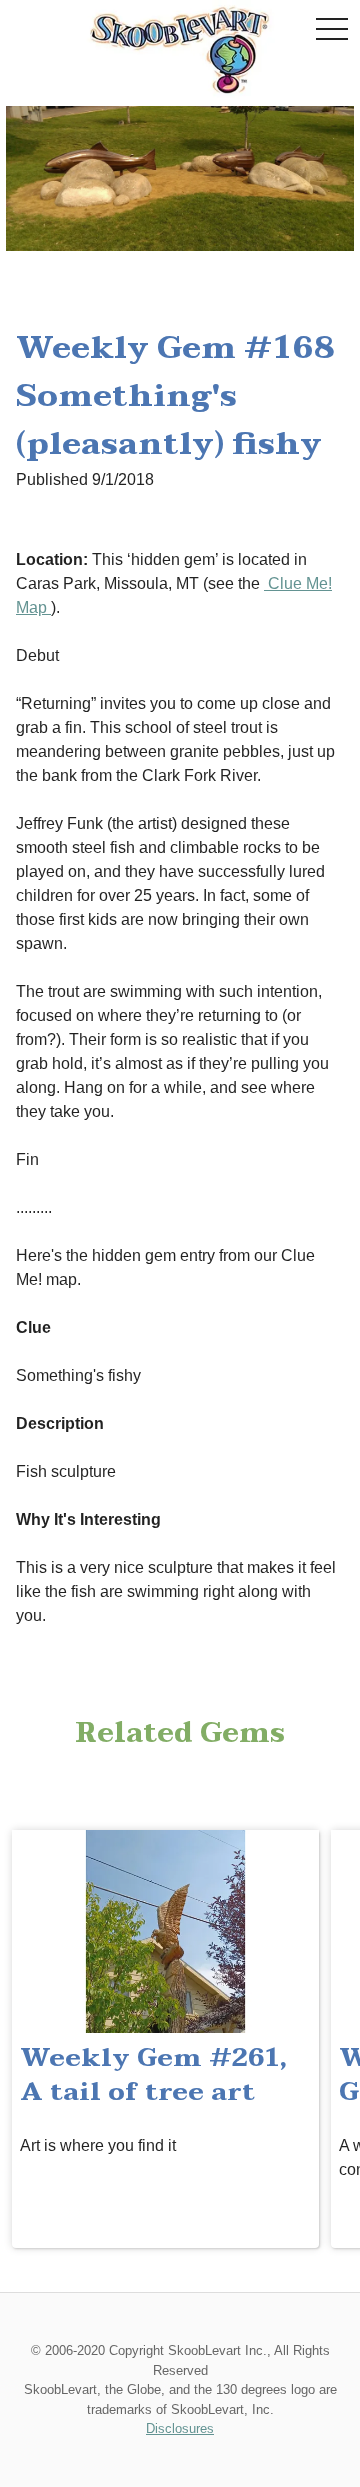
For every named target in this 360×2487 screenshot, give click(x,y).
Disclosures (180, 2428)
